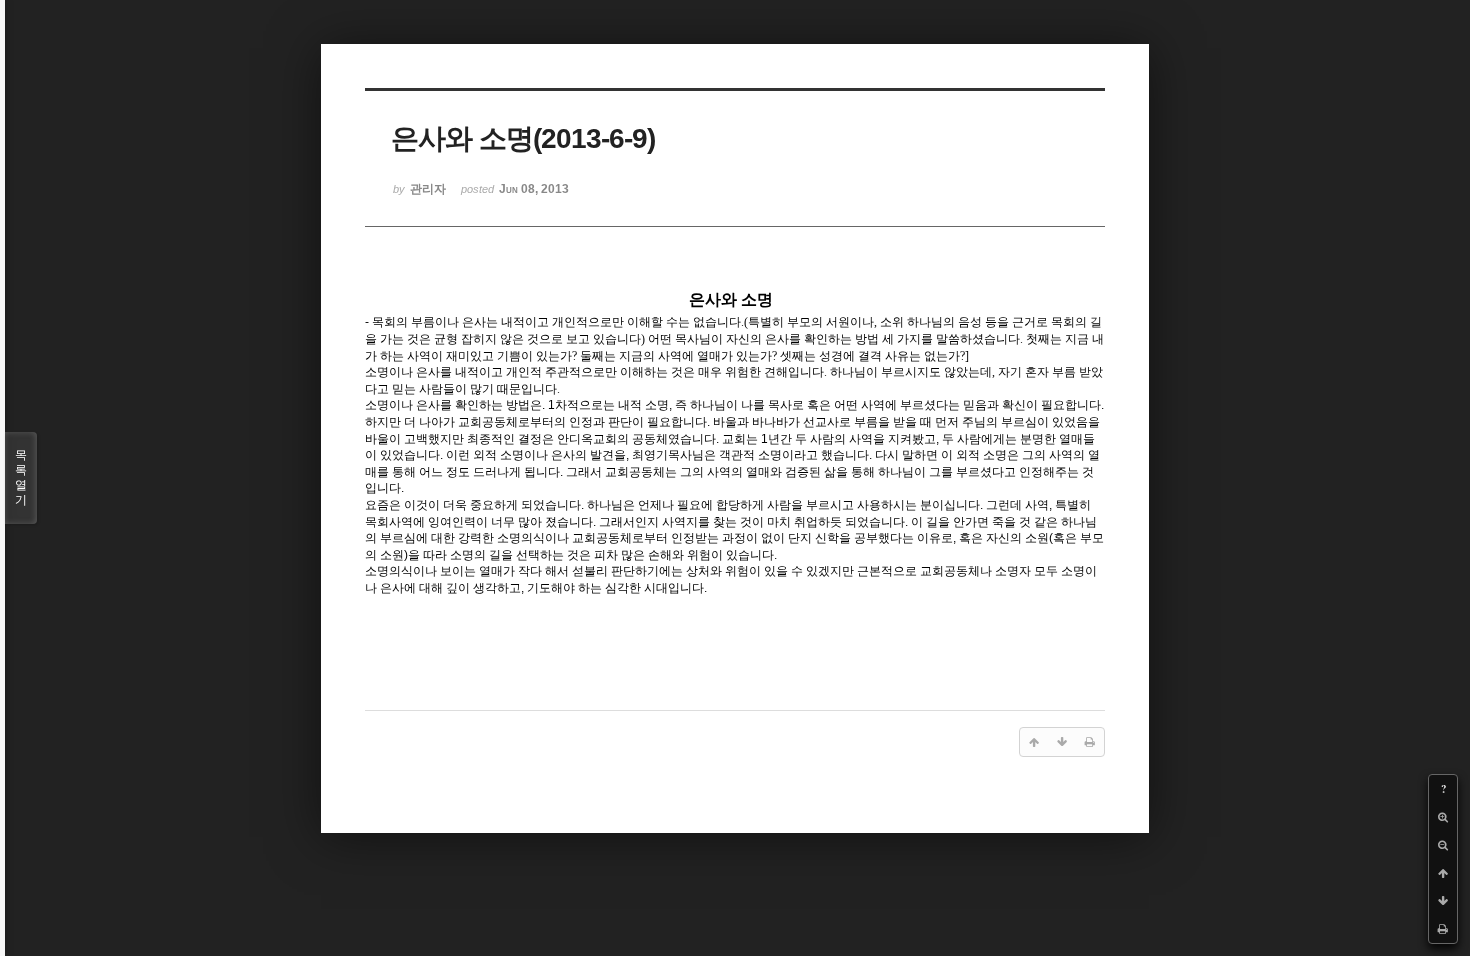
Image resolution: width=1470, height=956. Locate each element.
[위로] (1443, 873)
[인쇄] (1443, 929)
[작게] (1443, 845)
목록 (21, 477)
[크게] (1443, 817)
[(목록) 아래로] (1443, 901)
